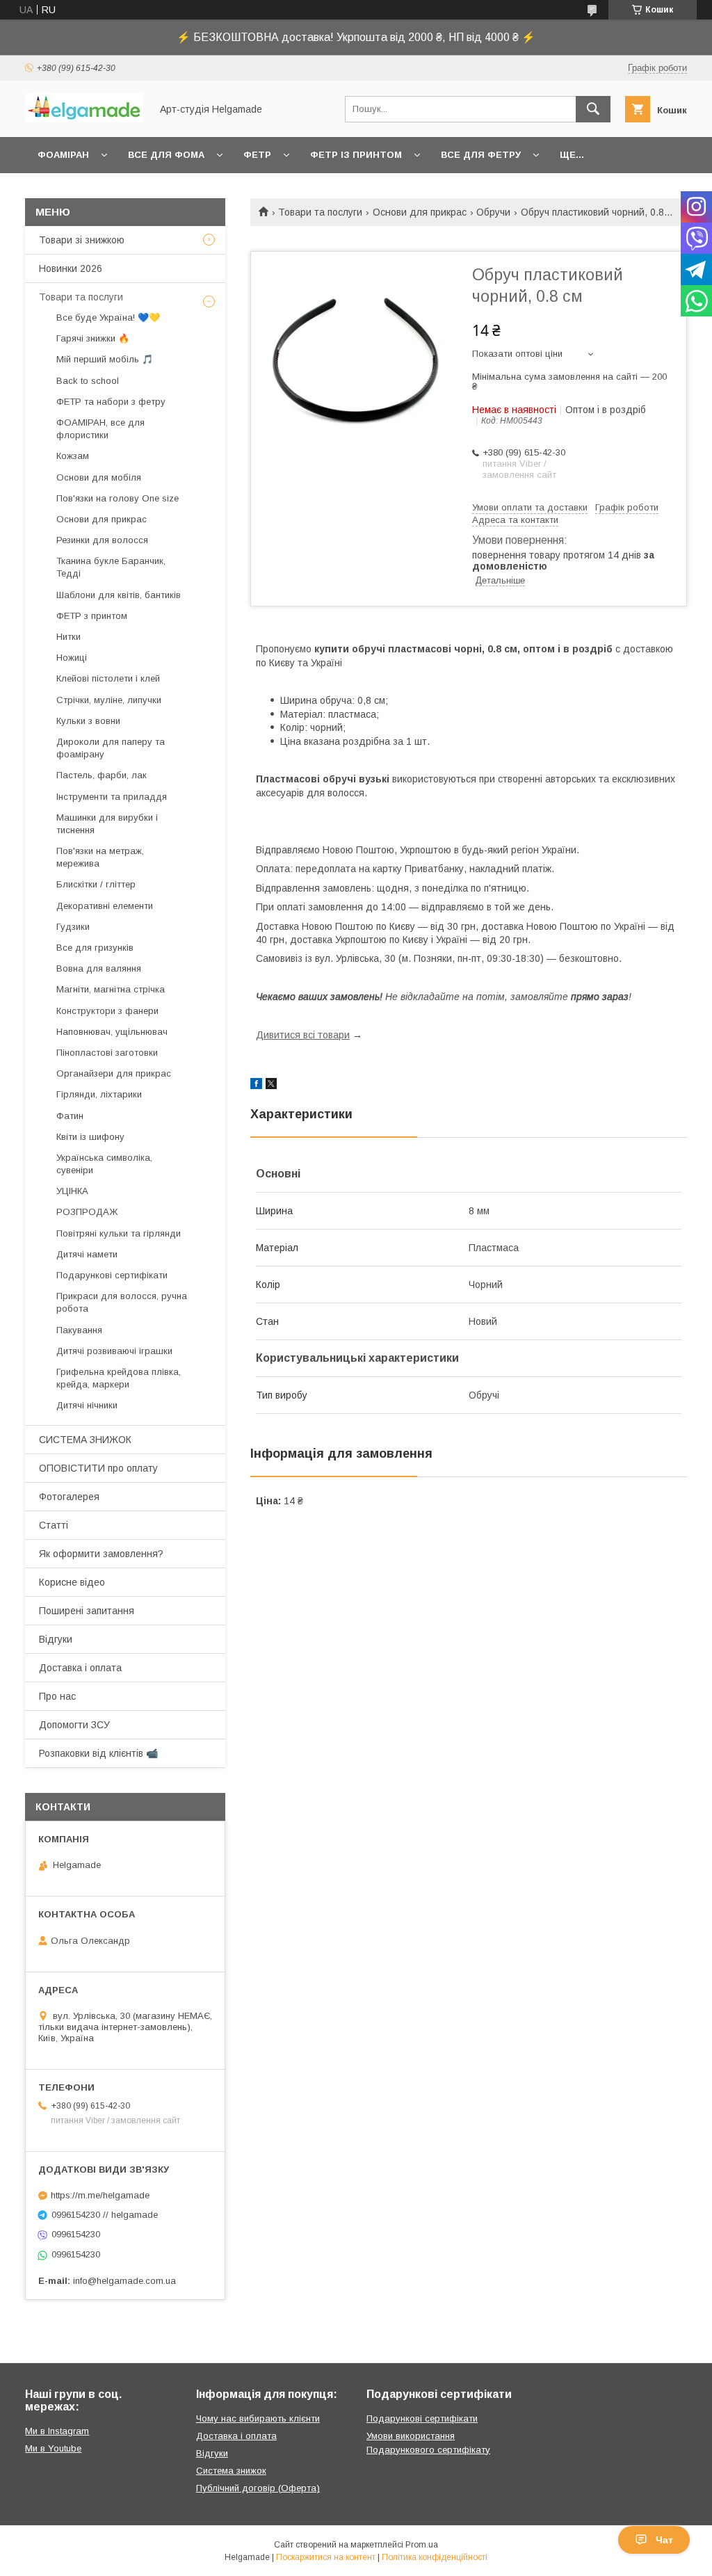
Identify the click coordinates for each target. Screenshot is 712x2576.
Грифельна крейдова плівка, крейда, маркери (119, 1378)
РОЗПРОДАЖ (87, 1212)
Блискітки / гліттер (96, 884)
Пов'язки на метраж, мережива (100, 857)
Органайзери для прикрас (114, 1073)
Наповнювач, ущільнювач (112, 1032)
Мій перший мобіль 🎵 (105, 359)
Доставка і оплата (80, 1668)
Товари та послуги (320, 212)
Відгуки (56, 1639)
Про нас (57, 1696)
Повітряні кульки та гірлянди (119, 1233)
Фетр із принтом (356, 155)
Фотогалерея (69, 1497)
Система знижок (231, 2471)
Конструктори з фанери (107, 1011)
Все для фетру (481, 155)
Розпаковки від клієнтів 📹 (98, 1753)
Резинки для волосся (102, 540)
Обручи (493, 212)
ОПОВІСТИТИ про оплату (98, 1468)
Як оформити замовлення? (101, 1554)
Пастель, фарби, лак (102, 775)
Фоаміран (63, 155)
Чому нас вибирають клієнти (258, 2418)
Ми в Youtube (53, 2448)
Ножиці (72, 658)
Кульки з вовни (88, 721)
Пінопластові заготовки (107, 1053)
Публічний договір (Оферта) (258, 2488)
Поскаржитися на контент (326, 2557)
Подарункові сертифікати (112, 1275)
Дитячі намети (87, 1254)
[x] (271, 1086)
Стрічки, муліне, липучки (109, 700)
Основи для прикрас (420, 212)
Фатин (70, 1116)
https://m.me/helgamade (100, 2195)
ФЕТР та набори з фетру (111, 402)
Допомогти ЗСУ (74, 1725)
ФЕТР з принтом (92, 616)
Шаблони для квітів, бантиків (119, 595)
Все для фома (166, 155)
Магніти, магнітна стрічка (111, 989)
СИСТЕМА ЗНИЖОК (85, 1440)
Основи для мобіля (99, 477)
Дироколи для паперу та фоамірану (111, 748)
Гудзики (73, 927)
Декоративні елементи (105, 906)
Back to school (88, 381)
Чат (664, 2540)
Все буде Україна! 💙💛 (108, 317)
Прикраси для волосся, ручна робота (122, 1302)
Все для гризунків (95, 948)
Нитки (68, 637)
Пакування (79, 1330)
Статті (54, 1525)
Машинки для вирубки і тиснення (107, 824)
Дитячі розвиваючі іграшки (114, 1351)
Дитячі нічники (87, 1405)
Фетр (257, 155)
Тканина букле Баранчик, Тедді (111, 567)
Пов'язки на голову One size (118, 498)
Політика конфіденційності (435, 2557)
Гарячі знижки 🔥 (93, 338)
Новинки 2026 (71, 268)
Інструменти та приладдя (112, 797)
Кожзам (73, 456)
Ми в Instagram (57, 2431)
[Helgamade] (84, 119)
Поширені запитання (87, 1611)
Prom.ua (422, 2545)
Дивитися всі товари (303, 1035)
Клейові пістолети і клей (108, 678)
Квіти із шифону (90, 1137)
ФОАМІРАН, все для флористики (100, 429)
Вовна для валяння (99, 968)
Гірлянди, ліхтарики (99, 1094)
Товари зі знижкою (82, 240)
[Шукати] (593, 109)
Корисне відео (72, 1582)
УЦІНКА (72, 1191)
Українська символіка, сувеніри (104, 1164)
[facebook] (256, 1086)
